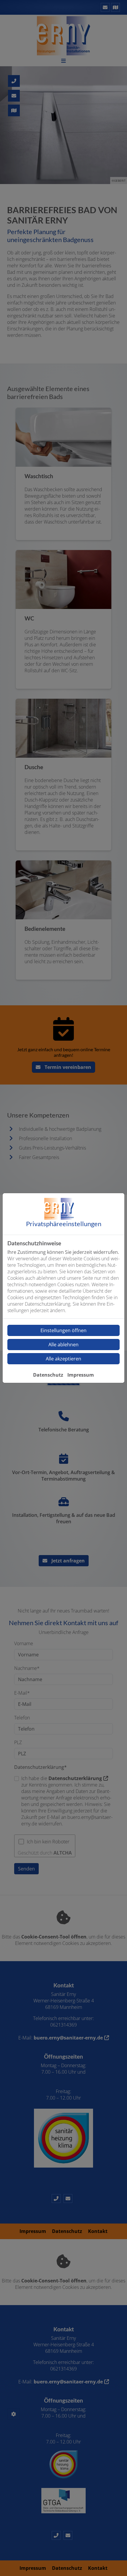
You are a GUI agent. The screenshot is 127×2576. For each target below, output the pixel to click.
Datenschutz (48, 1375)
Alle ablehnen (63, 1345)
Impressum (81, 1375)
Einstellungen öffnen (63, 1330)
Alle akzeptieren (63, 1359)
